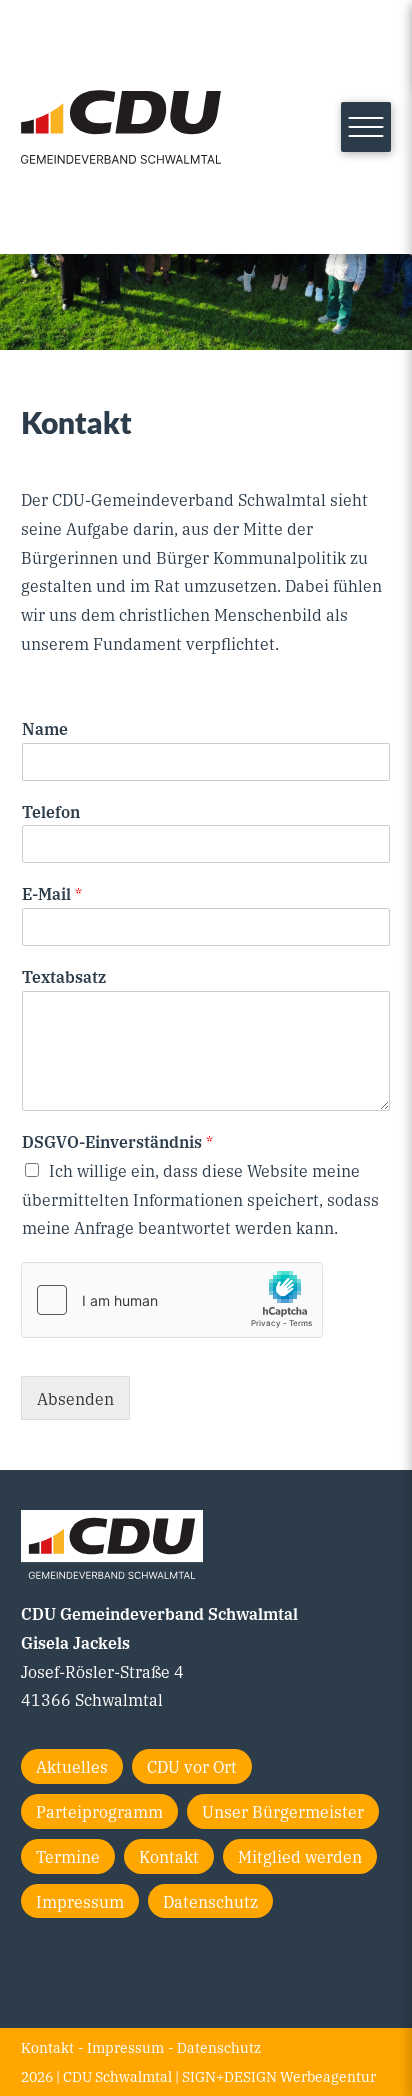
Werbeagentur (328, 2075)
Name (45, 728)
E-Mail (52, 893)
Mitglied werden (300, 1856)
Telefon (51, 811)
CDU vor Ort (192, 1766)
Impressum (80, 1901)
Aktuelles (72, 1766)
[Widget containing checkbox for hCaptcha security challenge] (172, 1300)
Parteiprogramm (99, 1811)
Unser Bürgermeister (283, 1811)
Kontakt (169, 1856)
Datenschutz (210, 1901)
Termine (68, 1856)
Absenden (75, 1398)
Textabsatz (64, 976)
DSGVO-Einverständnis (117, 1141)
